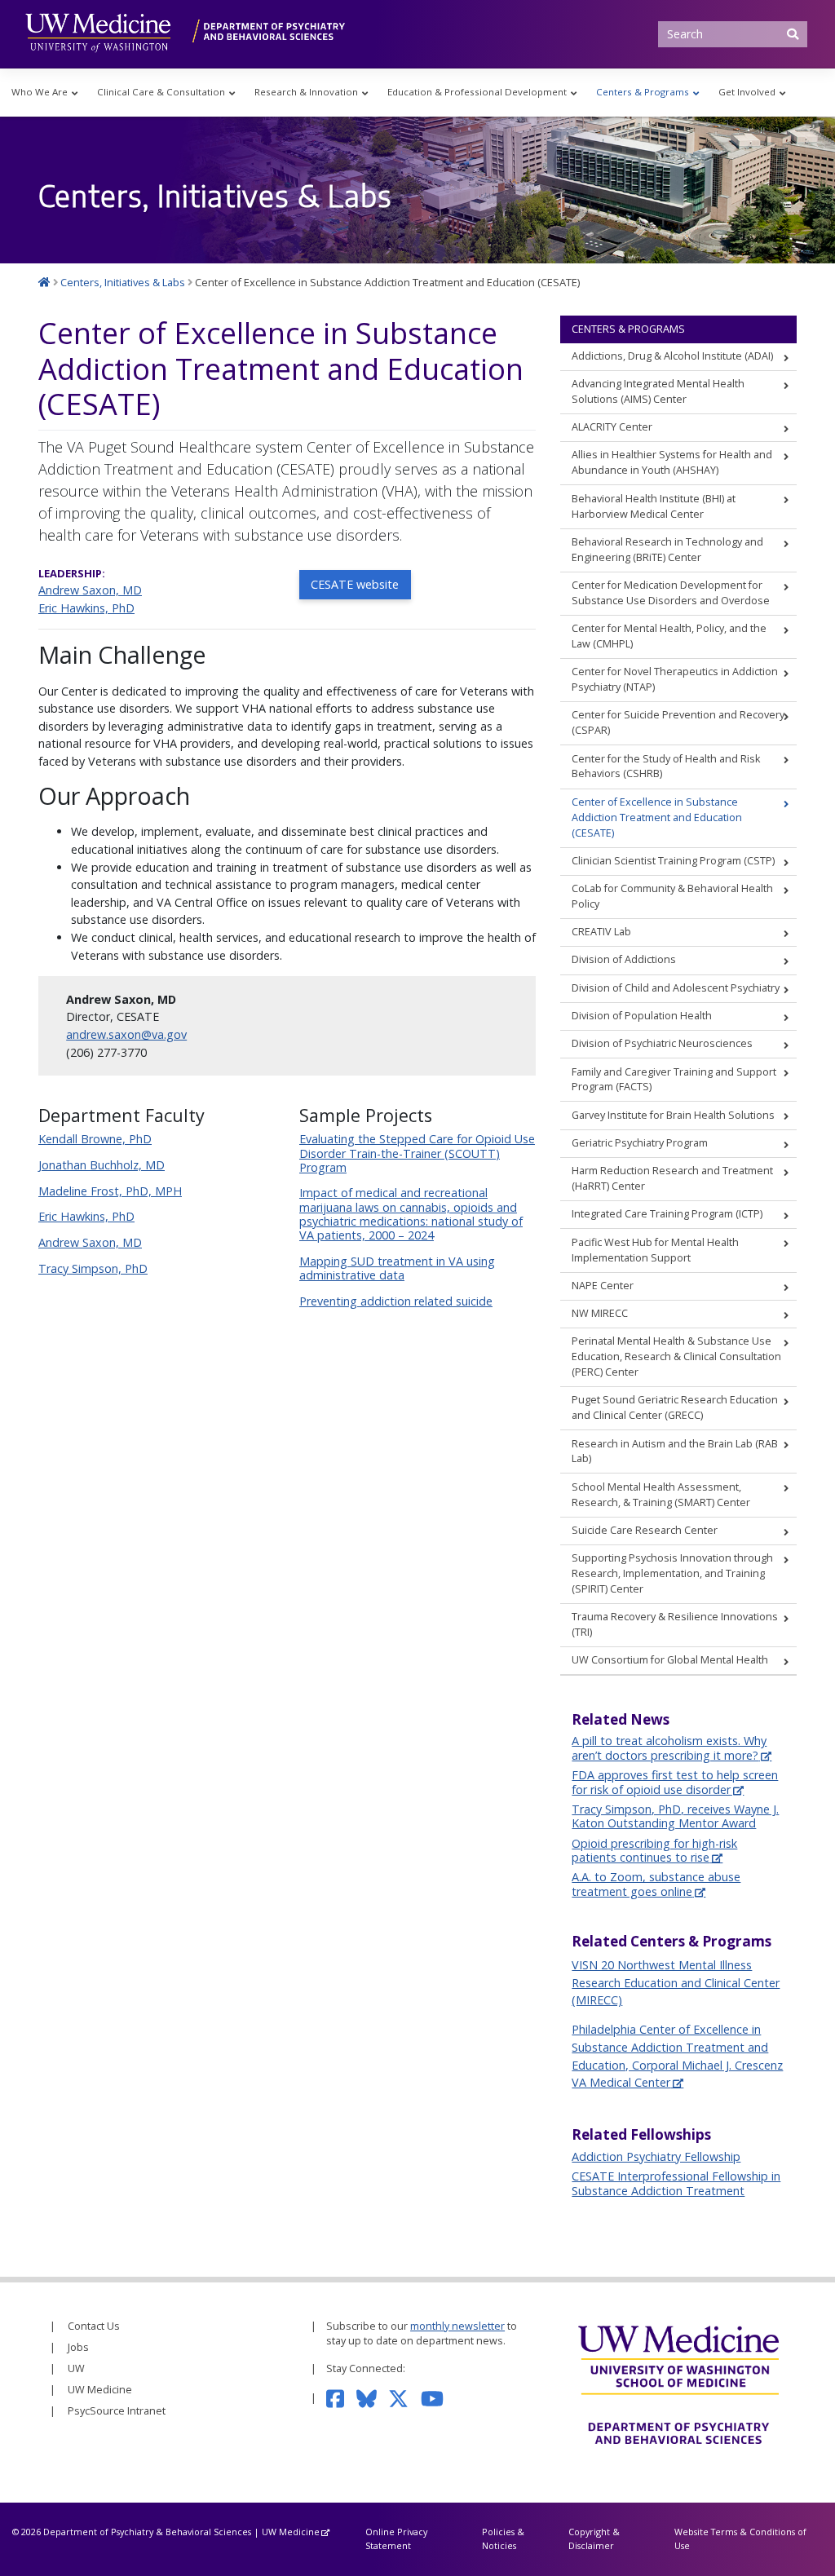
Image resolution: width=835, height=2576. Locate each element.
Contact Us (94, 2326)
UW (76, 2368)
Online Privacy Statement (396, 2538)
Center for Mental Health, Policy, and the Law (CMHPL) (669, 636)
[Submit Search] (793, 34)
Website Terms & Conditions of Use (740, 2538)
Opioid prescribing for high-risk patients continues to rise (654, 1850)
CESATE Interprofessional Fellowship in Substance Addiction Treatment (676, 2183)
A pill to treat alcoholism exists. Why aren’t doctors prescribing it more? (669, 1748)
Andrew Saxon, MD (90, 590)
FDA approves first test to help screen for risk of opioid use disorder (675, 1782)
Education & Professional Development (477, 92)
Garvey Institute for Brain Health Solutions (673, 1115)
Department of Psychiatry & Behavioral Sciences (147, 2532)
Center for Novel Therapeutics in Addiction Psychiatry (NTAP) (675, 679)
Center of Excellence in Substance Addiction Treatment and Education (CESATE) (657, 817)
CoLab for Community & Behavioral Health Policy (672, 896)
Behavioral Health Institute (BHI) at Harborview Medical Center (654, 506)
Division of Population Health (642, 1016)
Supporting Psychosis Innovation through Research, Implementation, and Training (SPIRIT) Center (672, 1573)
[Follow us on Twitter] (404, 2398)
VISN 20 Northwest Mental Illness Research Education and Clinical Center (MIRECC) (676, 1982)
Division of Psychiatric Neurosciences (662, 1043)
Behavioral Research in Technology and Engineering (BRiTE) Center (667, 550)
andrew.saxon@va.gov (126, 1034)
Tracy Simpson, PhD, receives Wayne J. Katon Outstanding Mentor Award (675, 1816)
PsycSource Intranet (117, 2411)
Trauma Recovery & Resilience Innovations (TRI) (675, 1624)
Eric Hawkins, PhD (86, 608)
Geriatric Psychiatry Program (640, 1143)
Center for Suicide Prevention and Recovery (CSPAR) (678, 722)
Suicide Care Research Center (645, 1530)
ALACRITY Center (612, 427)
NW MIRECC (600, 1313)
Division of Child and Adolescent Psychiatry (676, 988)
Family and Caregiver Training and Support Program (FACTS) (674, 1080)
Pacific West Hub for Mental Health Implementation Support (655, 1250)
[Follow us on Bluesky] (373, 2398)
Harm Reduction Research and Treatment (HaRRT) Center (672, 1178)
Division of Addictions (624, 959)
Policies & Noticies (503, 2538)
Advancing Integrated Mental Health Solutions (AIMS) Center (658, 391)
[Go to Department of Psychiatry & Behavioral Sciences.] (44, 282)
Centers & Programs (643, 92)
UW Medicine (100, 2390)
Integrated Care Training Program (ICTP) (667, 1214)
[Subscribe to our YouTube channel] (438, 2398)
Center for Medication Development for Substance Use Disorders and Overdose (671, 593)
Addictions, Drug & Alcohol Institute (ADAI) (672, 356)
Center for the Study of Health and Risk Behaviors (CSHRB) (666, 767)
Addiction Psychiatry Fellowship (656, 2156)
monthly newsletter (457, 2326)
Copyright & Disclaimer (594, 2538)
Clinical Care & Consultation (161, 92)
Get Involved (747, 92)
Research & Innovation (306, 92)
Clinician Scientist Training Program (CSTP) (673, 861)
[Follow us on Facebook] (341, 2398)
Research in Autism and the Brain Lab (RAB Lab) (675, 1451)
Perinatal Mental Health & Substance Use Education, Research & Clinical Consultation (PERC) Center (676, 1356)
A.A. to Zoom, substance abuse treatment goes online (656, 1884)
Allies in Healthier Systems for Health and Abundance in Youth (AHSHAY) (672, 462)
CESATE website (355, 584)
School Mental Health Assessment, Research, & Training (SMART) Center (661, 1495)
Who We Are (40, 92)
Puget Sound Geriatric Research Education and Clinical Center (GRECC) (675, 1407)
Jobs (78, 2347)
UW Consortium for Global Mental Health (670, 1660)
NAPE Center (603, 1286)
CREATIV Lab (601, 932)
